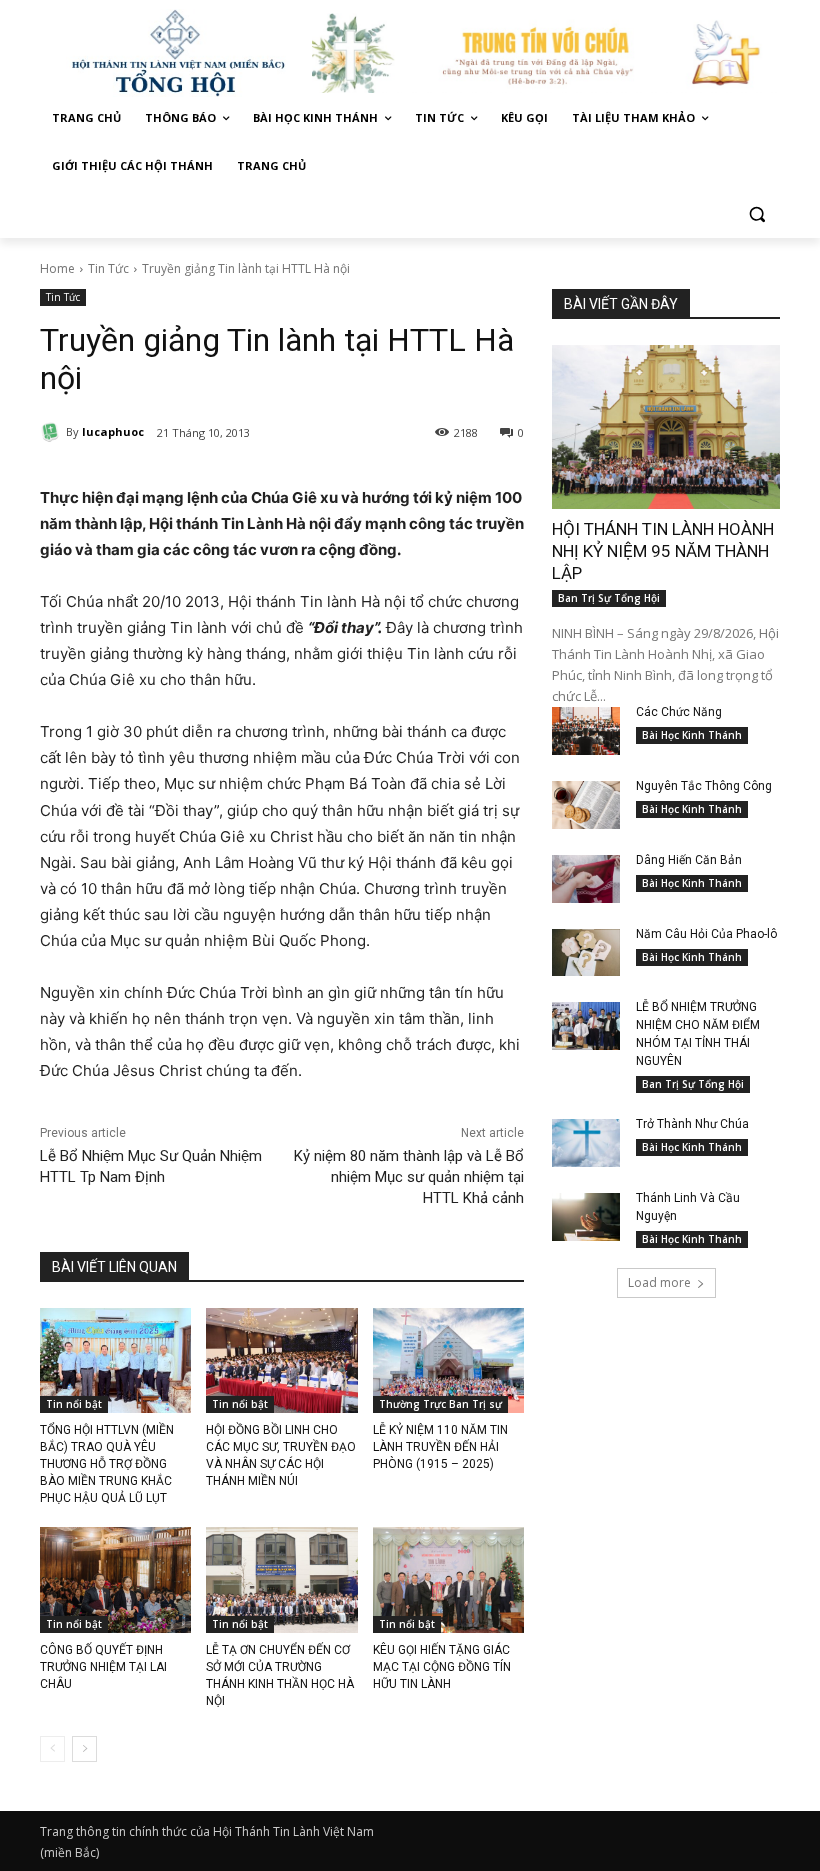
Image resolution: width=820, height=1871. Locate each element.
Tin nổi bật (74, 1404)
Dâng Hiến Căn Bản (689, 860)
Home (57, 268)
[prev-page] (52, 1749)
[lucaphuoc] (53, 432)
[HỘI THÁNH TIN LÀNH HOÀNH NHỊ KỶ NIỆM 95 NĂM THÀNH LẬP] (666, 427)
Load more (659, 1282)
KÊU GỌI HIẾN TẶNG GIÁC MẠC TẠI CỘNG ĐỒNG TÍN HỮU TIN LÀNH (442, 1667)
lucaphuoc (113, 431)
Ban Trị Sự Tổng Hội (609, 598)
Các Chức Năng (679, 712)
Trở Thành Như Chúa (692, 1124)
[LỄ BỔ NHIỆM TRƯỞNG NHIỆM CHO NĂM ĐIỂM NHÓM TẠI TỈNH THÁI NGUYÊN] (586, 1026)
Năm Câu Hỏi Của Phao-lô (706, 934)
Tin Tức (108, 268)
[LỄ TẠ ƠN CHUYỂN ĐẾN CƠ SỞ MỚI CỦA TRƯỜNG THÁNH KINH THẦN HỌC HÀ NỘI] (281, 1580)
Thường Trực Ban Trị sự (440, 1404)
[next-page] (84, 1749)
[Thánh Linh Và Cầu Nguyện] (586, 1217)
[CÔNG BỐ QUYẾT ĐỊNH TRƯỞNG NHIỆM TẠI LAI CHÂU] (115, 1580)
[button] (756, 214)
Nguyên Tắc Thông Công (704, 786)
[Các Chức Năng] (586, 731)
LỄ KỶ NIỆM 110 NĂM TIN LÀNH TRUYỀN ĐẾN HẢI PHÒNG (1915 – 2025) (440, 1447)
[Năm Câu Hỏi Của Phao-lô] (586, 953)
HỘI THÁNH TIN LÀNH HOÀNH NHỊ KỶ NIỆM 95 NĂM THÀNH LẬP (663, 551)
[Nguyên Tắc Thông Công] (586, 805)
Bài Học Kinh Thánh (692, 735)
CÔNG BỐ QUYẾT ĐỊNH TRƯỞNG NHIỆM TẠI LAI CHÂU (103, 1667)
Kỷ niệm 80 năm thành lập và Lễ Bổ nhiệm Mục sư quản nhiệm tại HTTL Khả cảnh (409, 1177)
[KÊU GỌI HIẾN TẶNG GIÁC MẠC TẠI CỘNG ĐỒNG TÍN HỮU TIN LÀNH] (448, 1580)
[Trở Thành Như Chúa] (586, 1143)
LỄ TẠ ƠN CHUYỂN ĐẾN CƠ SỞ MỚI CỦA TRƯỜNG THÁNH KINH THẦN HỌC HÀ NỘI (280, 1675)
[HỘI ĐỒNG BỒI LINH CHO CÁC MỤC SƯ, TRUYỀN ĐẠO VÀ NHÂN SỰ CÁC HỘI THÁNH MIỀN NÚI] (281, 1361)
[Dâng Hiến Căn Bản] (586, 879)
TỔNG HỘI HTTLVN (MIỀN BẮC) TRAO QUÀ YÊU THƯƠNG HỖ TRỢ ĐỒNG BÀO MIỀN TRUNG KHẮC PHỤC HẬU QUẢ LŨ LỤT (107, 1463)
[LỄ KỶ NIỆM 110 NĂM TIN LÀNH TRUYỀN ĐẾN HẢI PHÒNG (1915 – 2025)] (448, 1361)
